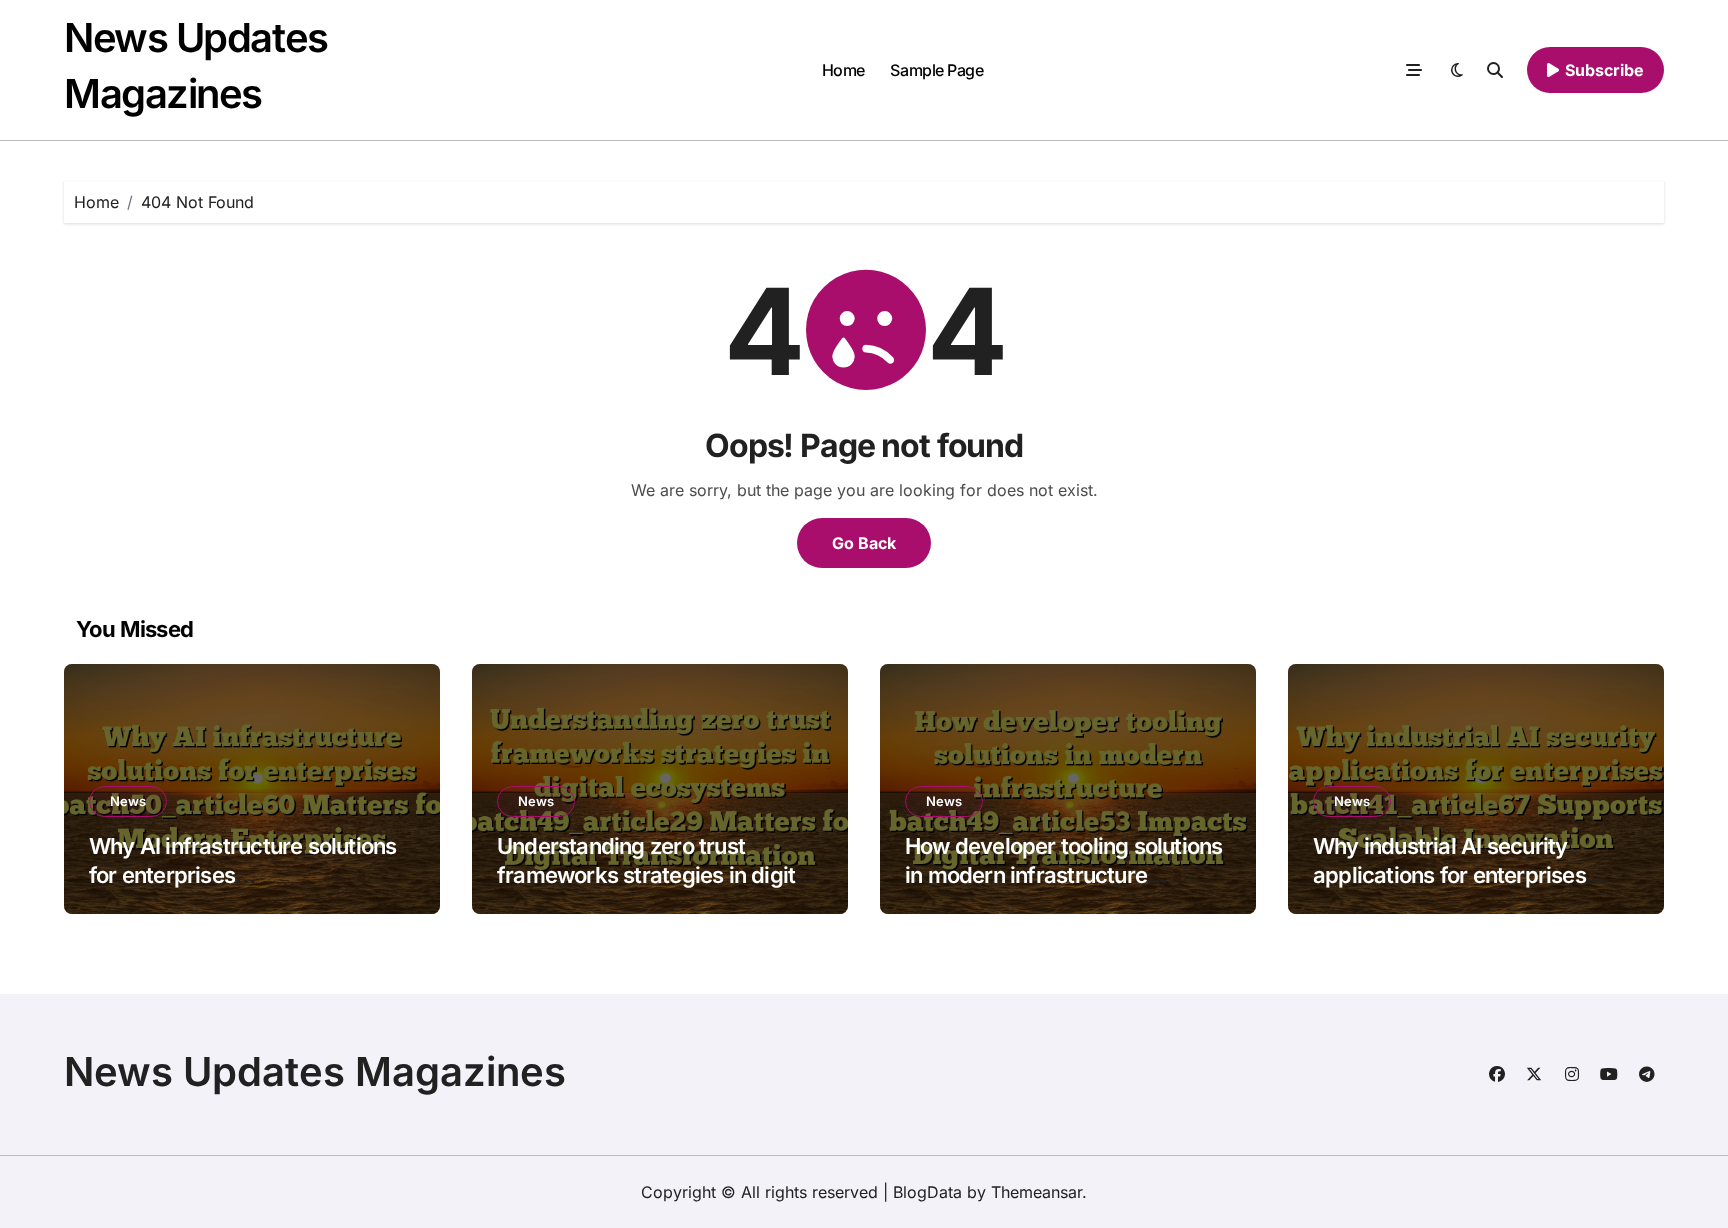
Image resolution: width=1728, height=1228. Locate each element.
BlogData (927, 1192)
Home (843, 70)
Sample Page (936, 70)
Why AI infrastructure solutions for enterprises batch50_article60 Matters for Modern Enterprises (242, 889)
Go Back (864, 543)
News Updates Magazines (315, 1071)
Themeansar (1036, 1192)
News (128, 801)
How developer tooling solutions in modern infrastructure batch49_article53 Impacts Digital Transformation (1063, 889)
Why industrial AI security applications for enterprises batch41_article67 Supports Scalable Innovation (1449, 889)
